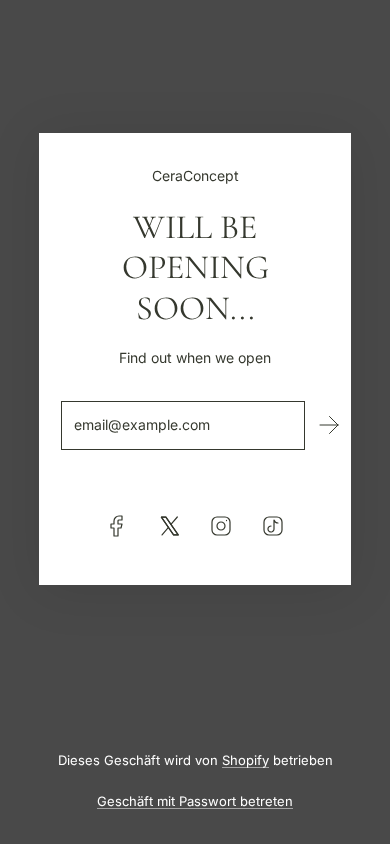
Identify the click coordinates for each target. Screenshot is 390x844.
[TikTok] (273, 526)
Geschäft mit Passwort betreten (195, 801)
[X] (169, 526)
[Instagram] (221, 526)
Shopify (245, 760)
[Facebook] (117, 526)
